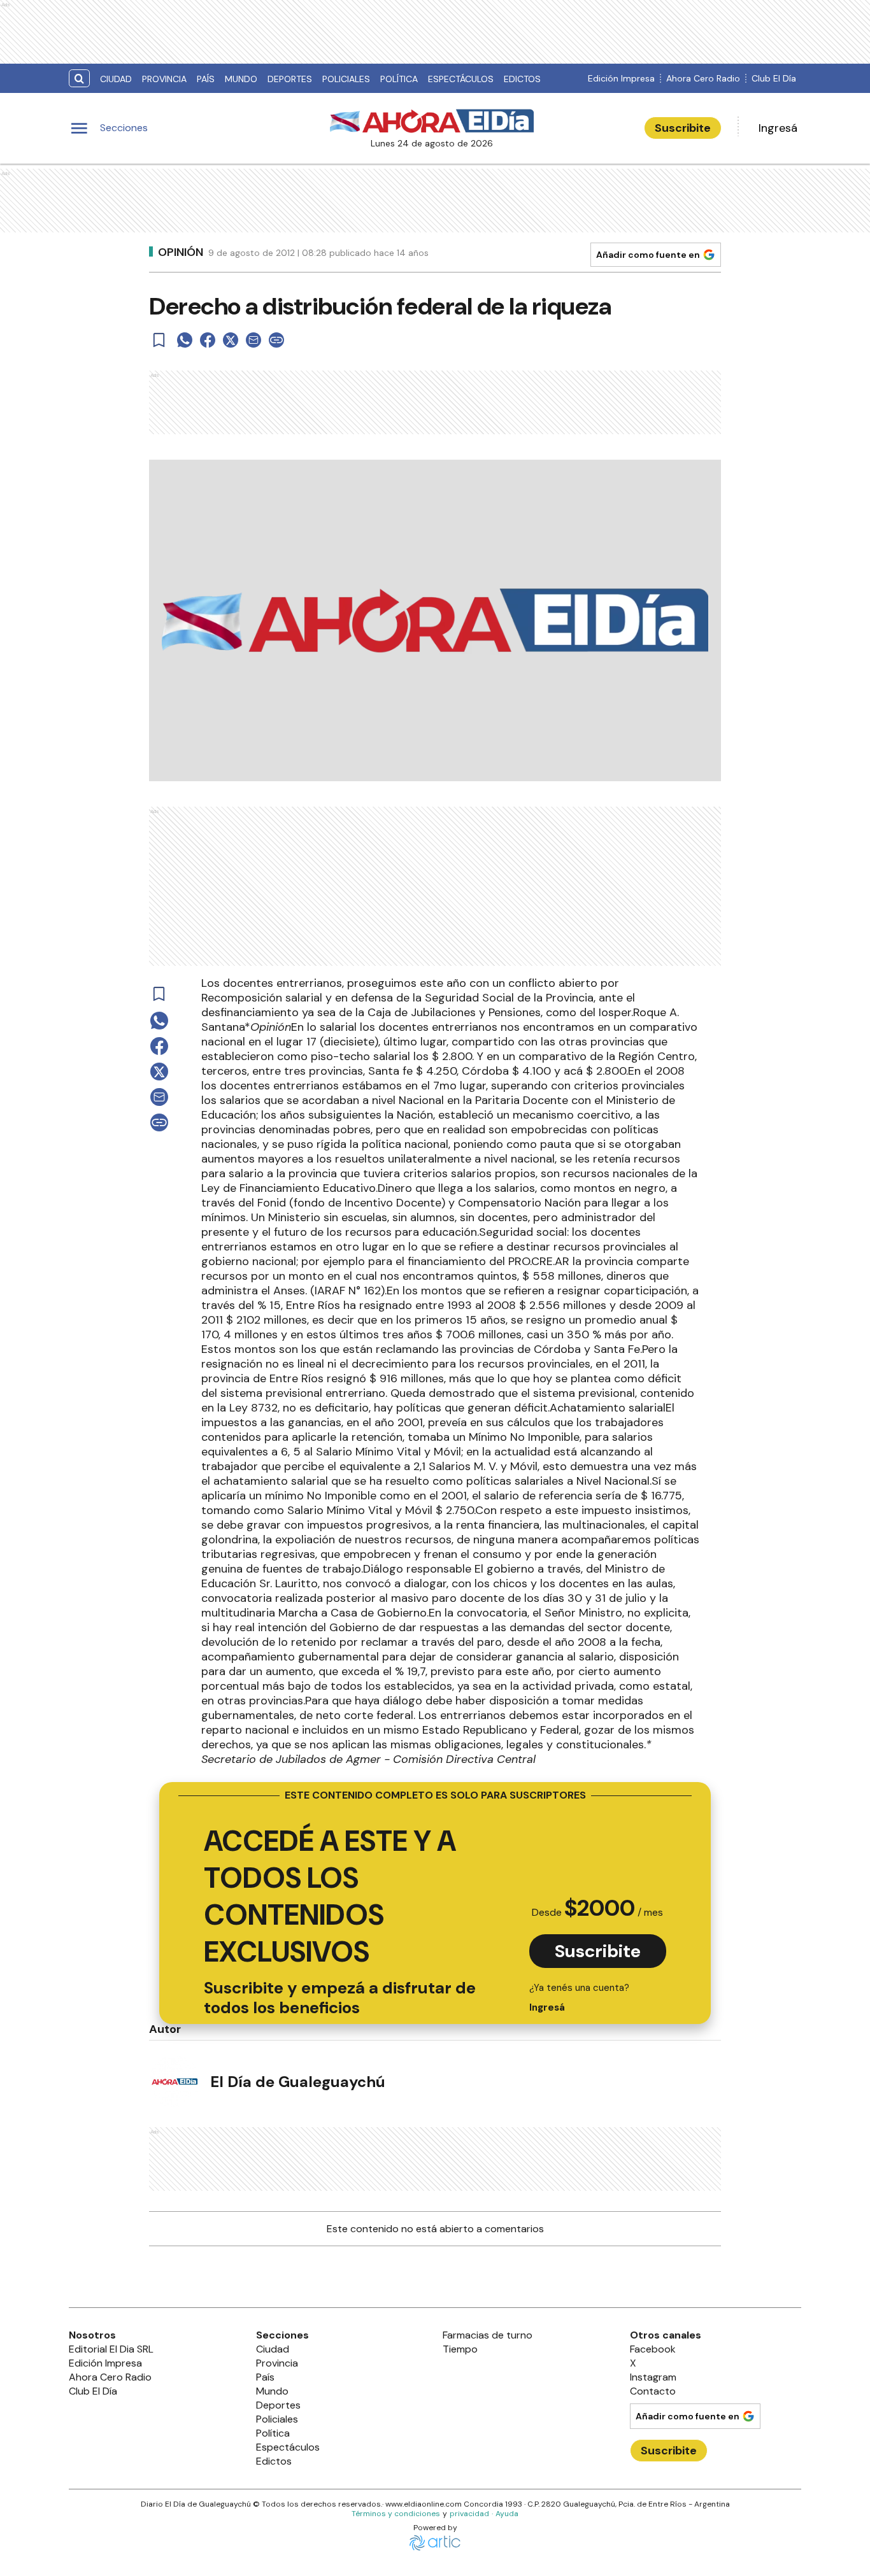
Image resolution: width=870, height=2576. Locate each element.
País (206, 79)
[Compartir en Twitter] (231, 340)
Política (399, 79)
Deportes (290, 79)
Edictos (522, 79)
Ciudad (116, 79)
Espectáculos (461, 79)
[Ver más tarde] (159, 340)
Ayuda (507, 2514)
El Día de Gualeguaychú (298, 2082)
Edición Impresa (621, 78)
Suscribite (683, 128)
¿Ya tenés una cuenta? (579, 1998)
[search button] (79, 79)
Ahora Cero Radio (703, 78)
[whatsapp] (185, 340)
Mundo (241, 79)
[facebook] (208, 340)
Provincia (164, 79)
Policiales (346, 79)
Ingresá (778, 128)
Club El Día (774, 78)
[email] (253, 340)
